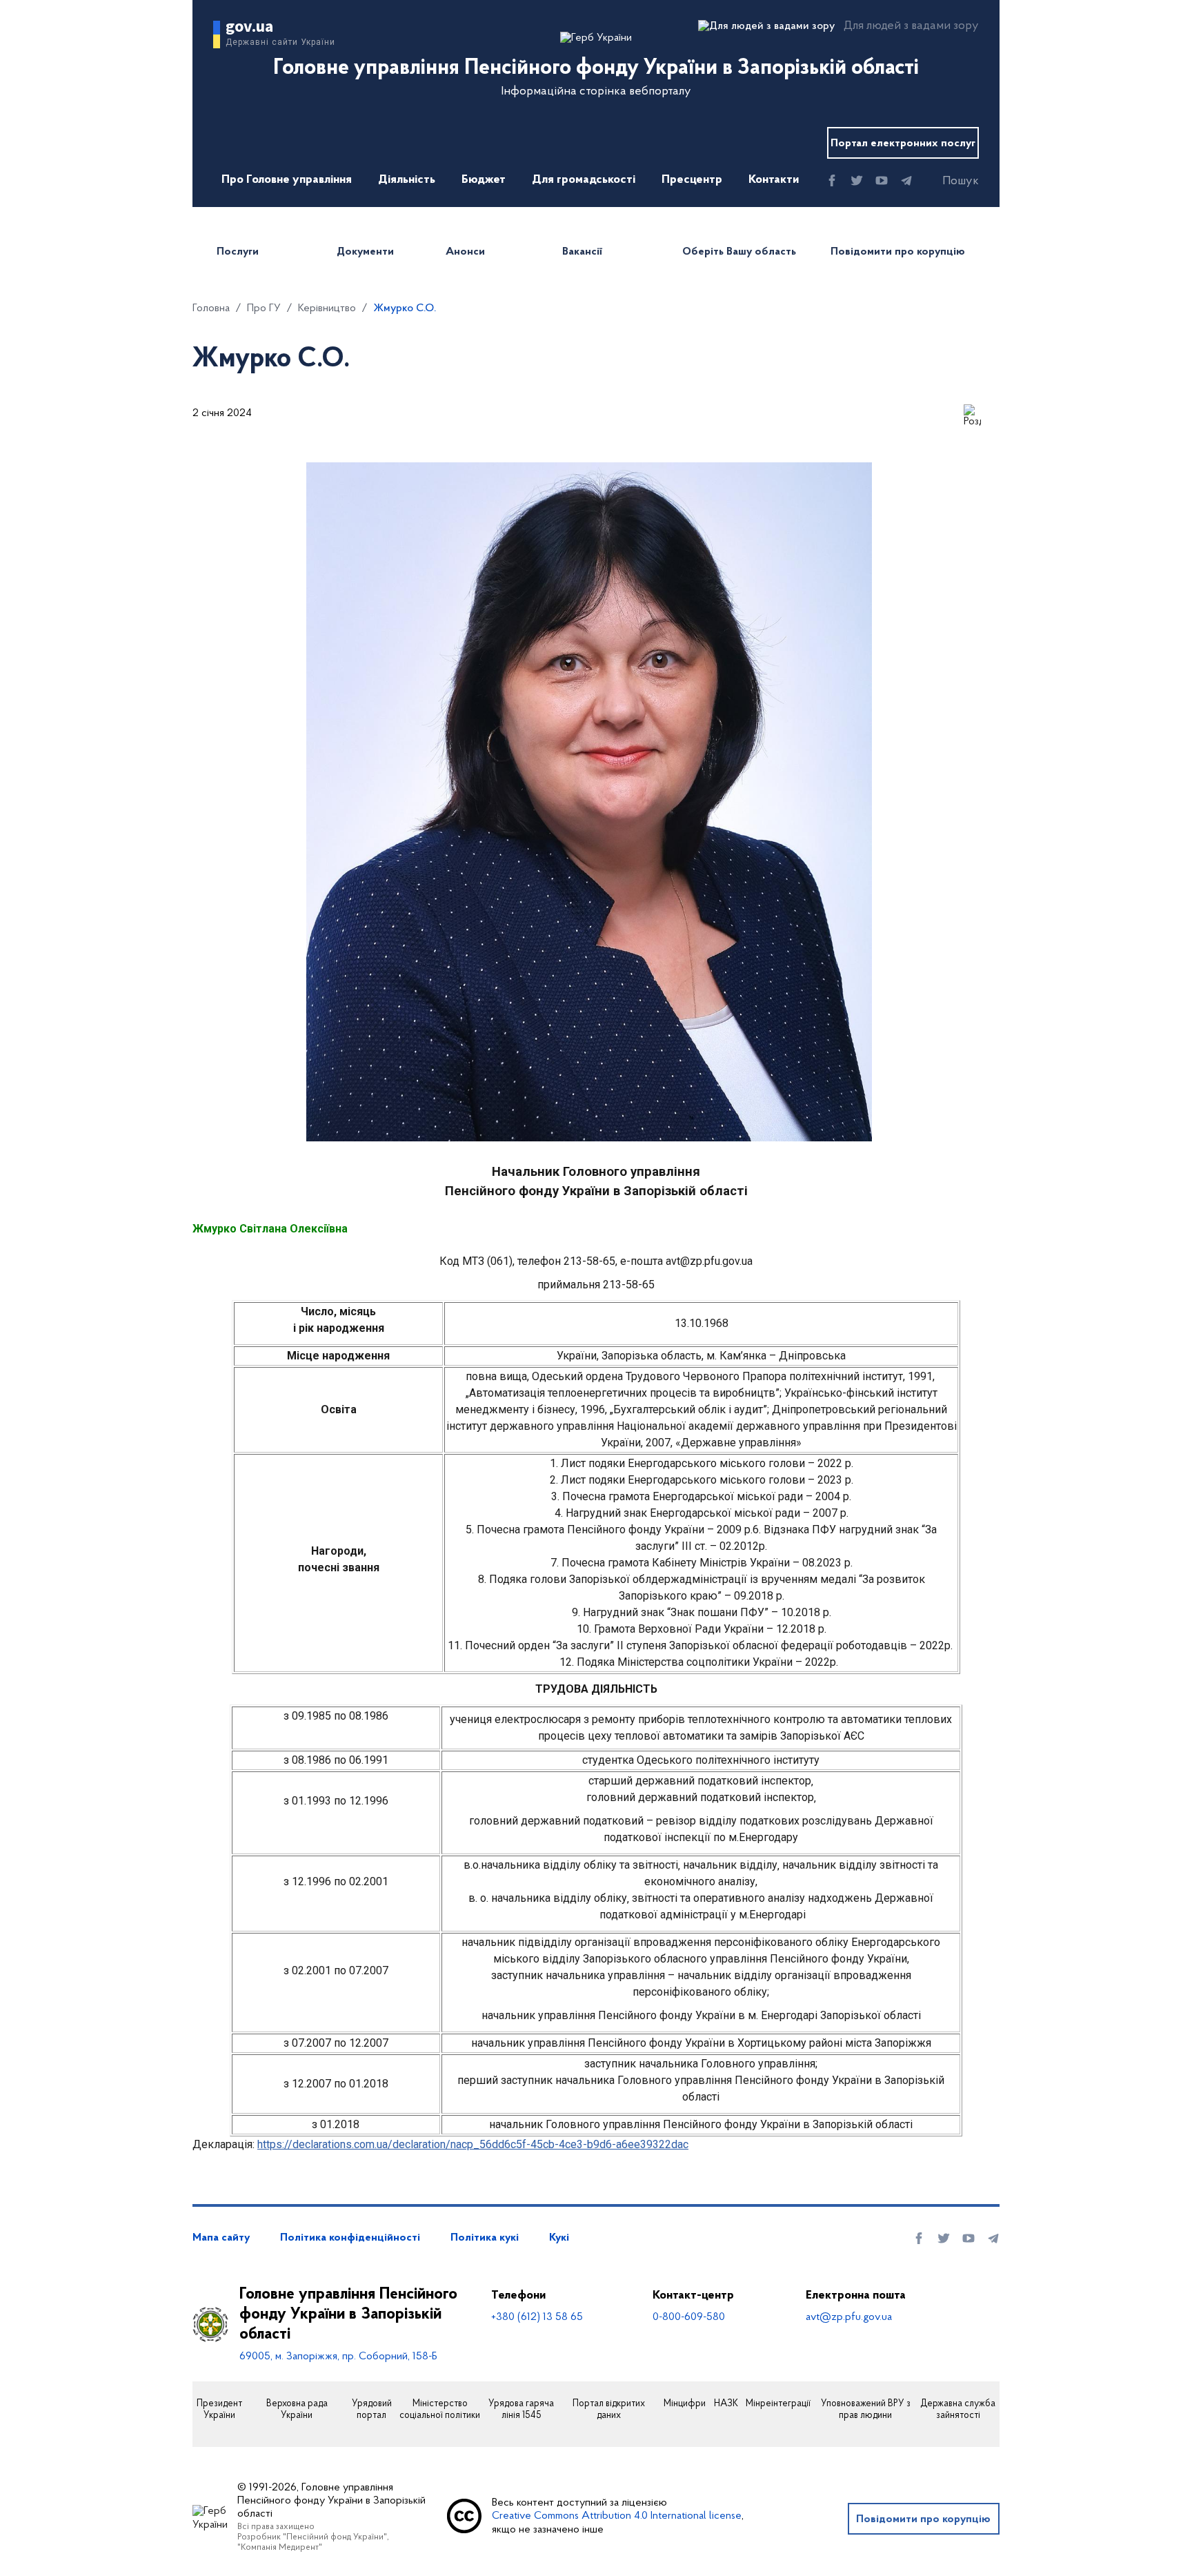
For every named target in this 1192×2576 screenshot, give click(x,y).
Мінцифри (685, 2404)
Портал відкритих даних (609, 2410)
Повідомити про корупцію (898, 252)
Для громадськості (584, 180)
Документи (365, 252)
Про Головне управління (287, 180)
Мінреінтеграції (778, 2404)
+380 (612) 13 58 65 (537, 2317)
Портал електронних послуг (903, 144)
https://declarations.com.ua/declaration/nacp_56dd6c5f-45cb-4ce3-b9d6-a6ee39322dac (473, 2144)
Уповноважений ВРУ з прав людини (866, 2410)
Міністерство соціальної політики (440, 2410)
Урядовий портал (372, 2410)
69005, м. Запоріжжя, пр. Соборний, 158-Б (338, 2357)
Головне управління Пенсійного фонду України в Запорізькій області (348, 2314)
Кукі (559, 2238)
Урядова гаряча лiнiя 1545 (521, 2410)
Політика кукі (485, 2238)
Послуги (238, 252)
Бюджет (484, 180)
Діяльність (407, 180)
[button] (948, 181)
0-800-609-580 (689, 2317)
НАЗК (726, 2404)
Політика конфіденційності (350, 2238)
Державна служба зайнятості (958, 2410)
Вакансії (582, 252)
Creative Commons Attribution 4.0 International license (617, 2516)
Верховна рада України (297, 2410)
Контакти (774, 180)
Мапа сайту (221, 2238)
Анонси (465, 252)
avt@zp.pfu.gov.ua (849, 2317)
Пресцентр (692, 180)
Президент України (219, 2410)
